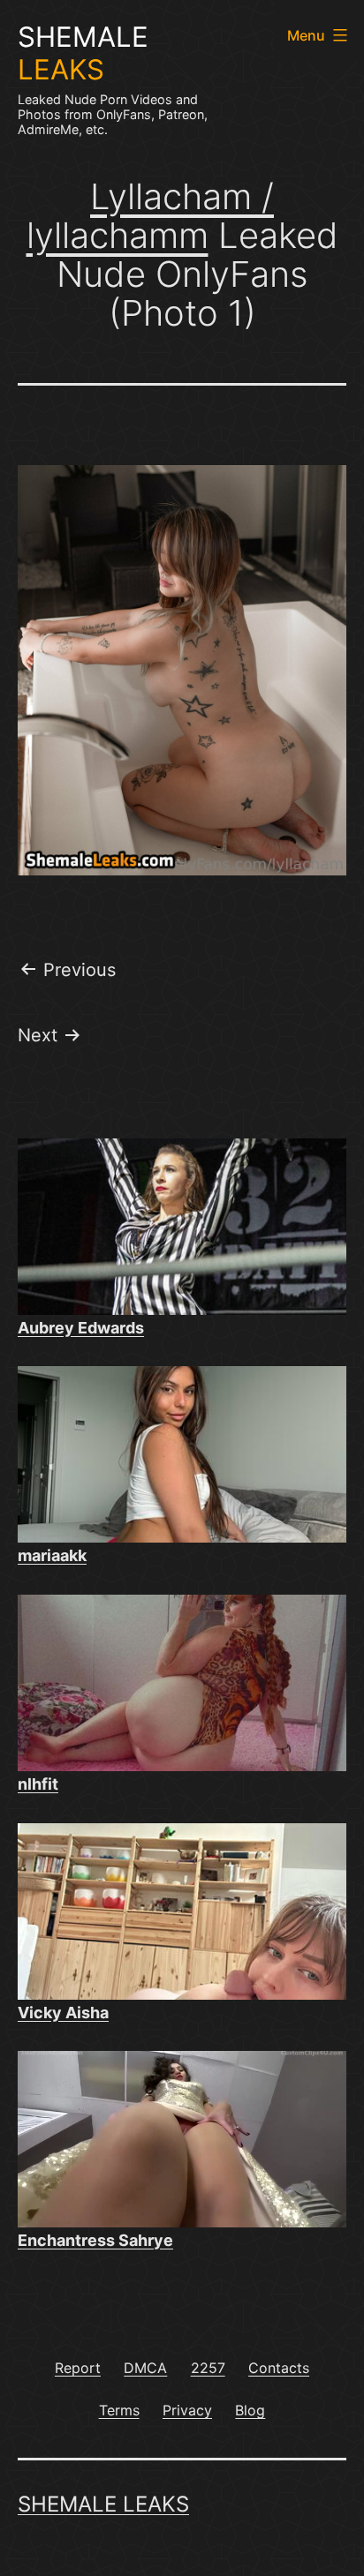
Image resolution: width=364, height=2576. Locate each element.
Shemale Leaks (103, 2504)
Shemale (83, 53)
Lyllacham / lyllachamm (151, 216)
